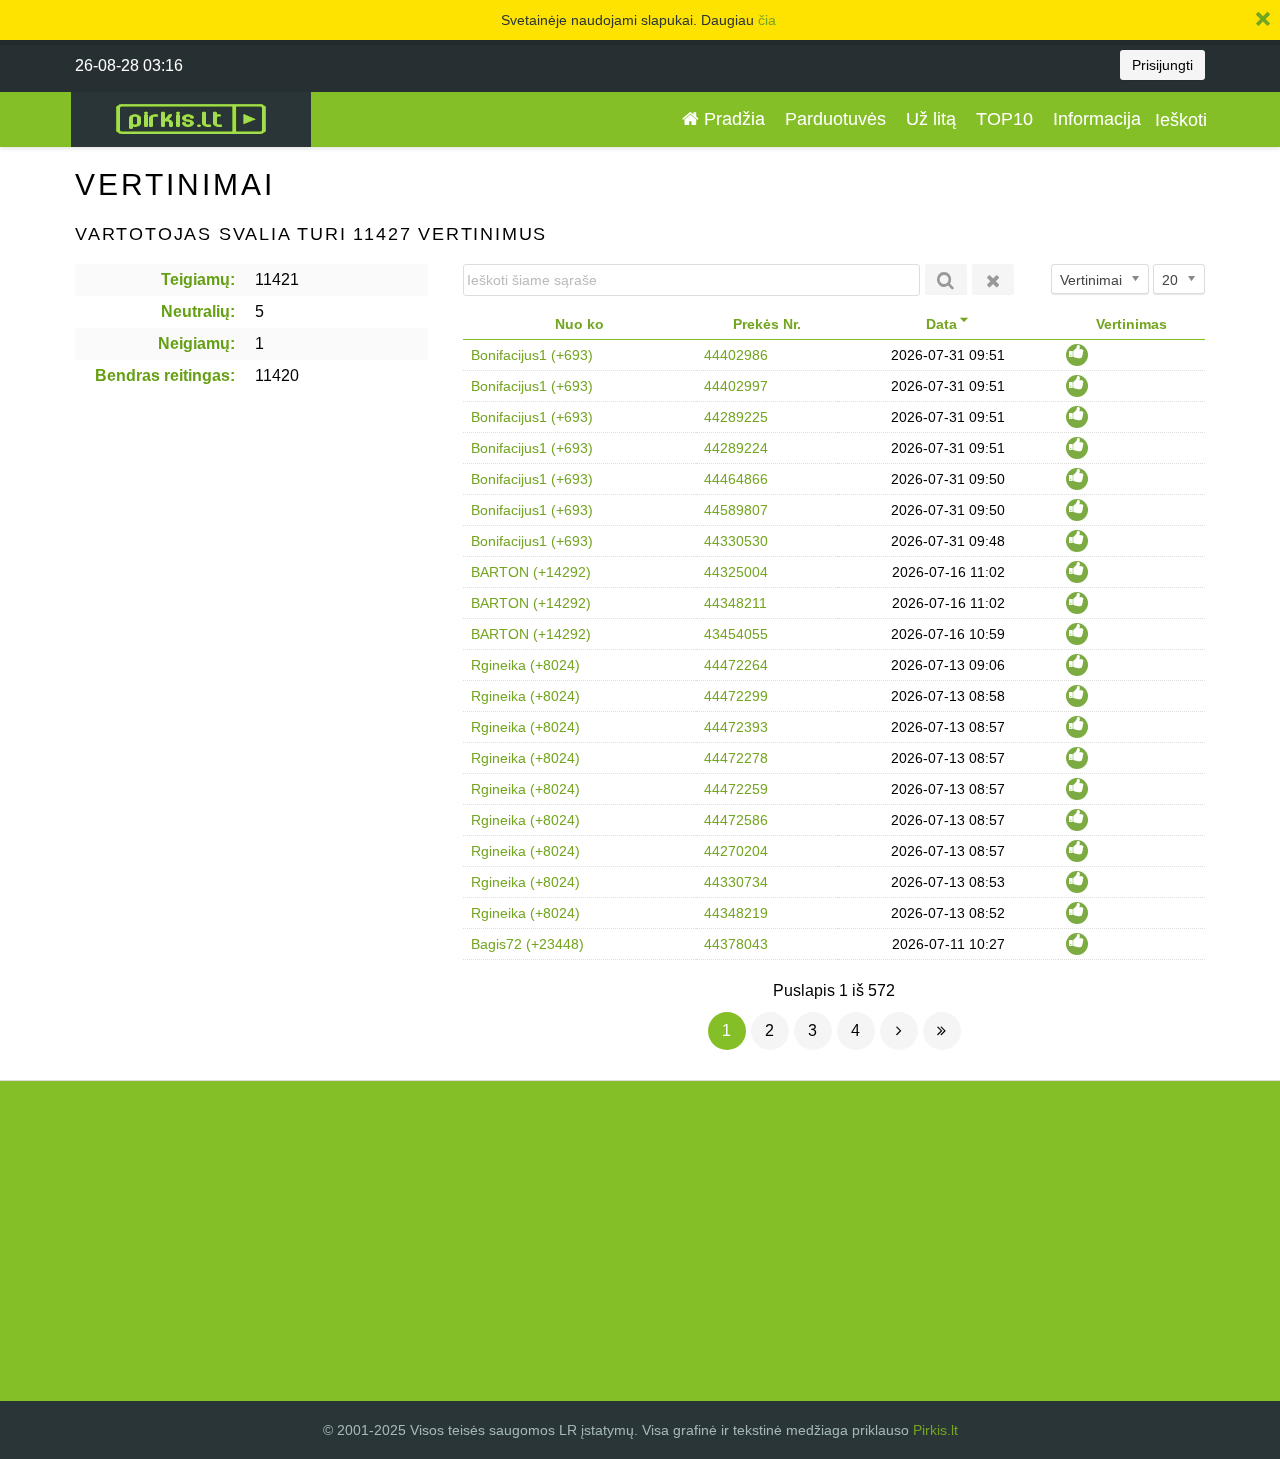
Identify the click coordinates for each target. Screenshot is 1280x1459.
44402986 (736, 355)
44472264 (736, 665)
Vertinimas (1131, 324)
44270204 (736, 851)
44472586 (736, 820)
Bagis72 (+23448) (527, 944)
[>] (899, 1031)
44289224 (736, 448)
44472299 (736, 696)
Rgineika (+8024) (525, 665)
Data (941, 324)
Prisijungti (1162, 65)
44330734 (736, 882)
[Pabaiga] (942, 1031)
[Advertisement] (640, 1241)
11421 (277, 279)
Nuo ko (579, 324)
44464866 (736, 479)
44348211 (735, 603)
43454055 (736, 634)
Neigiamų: (196, 343)
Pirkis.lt (935, 1430)
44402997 (736, 386)
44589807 (736, 510)
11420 (277, 375)
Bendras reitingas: (165, 375)
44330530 (736, 541)
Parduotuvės (835, 119)
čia (767, 20)
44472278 (736, 758)
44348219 (736, 913)
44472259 (736, 789)
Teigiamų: (198, 279)
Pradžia (732, 119)
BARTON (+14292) (531, 572)
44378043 (736, 944)
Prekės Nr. (767, 324)
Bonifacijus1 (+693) (532, 355)
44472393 (736, 727)
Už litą (931, 119)
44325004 (736, 572)
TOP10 (1004, 119)
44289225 (736, 417)
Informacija (1097, 119)
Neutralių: (198, 311)
